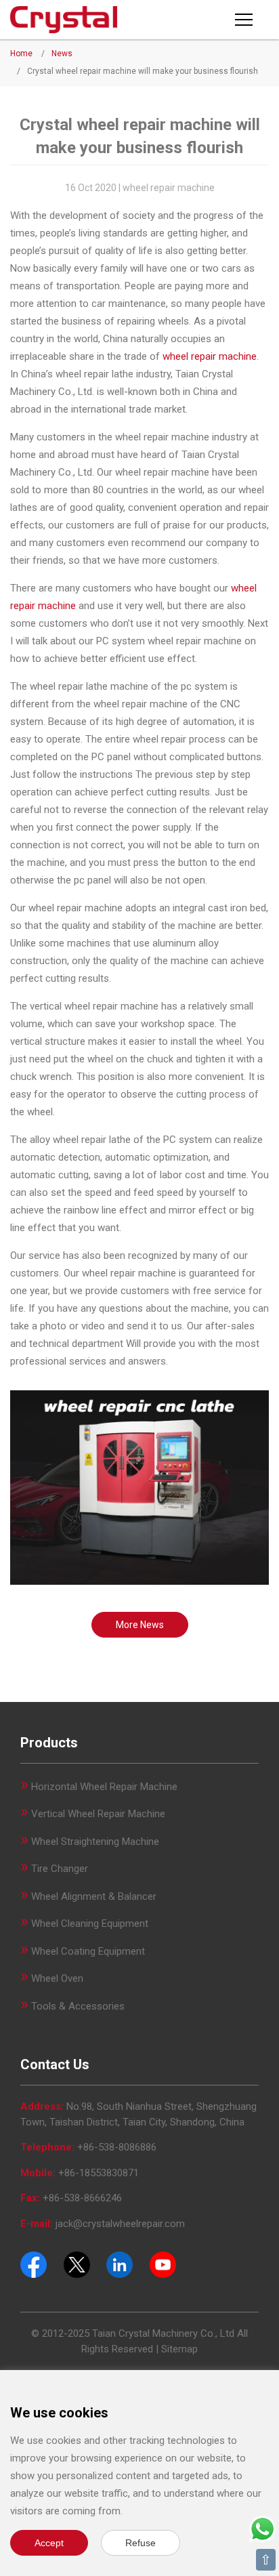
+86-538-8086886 (117, 2147)
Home (21, 54)
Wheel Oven (57, 1978)
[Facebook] (34, 2264)
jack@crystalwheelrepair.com (120, 2224)
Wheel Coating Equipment (88, 1951)
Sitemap (179, 2349)
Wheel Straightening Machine (95, 1842)
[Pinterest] (120, 2264)
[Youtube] (163, 2264)
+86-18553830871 (99, 2173)
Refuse (141, 2543)
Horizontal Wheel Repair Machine (104, 1787)
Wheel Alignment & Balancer (94, 1896)
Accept (49, 2543)
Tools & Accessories (78, 2006)
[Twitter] (77, 2264)
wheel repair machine (210, 356)
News (62, 54)
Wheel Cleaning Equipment (90, 1924)
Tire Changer (60, 1869)
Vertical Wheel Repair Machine (98, 1814)
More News (140, 1625)
